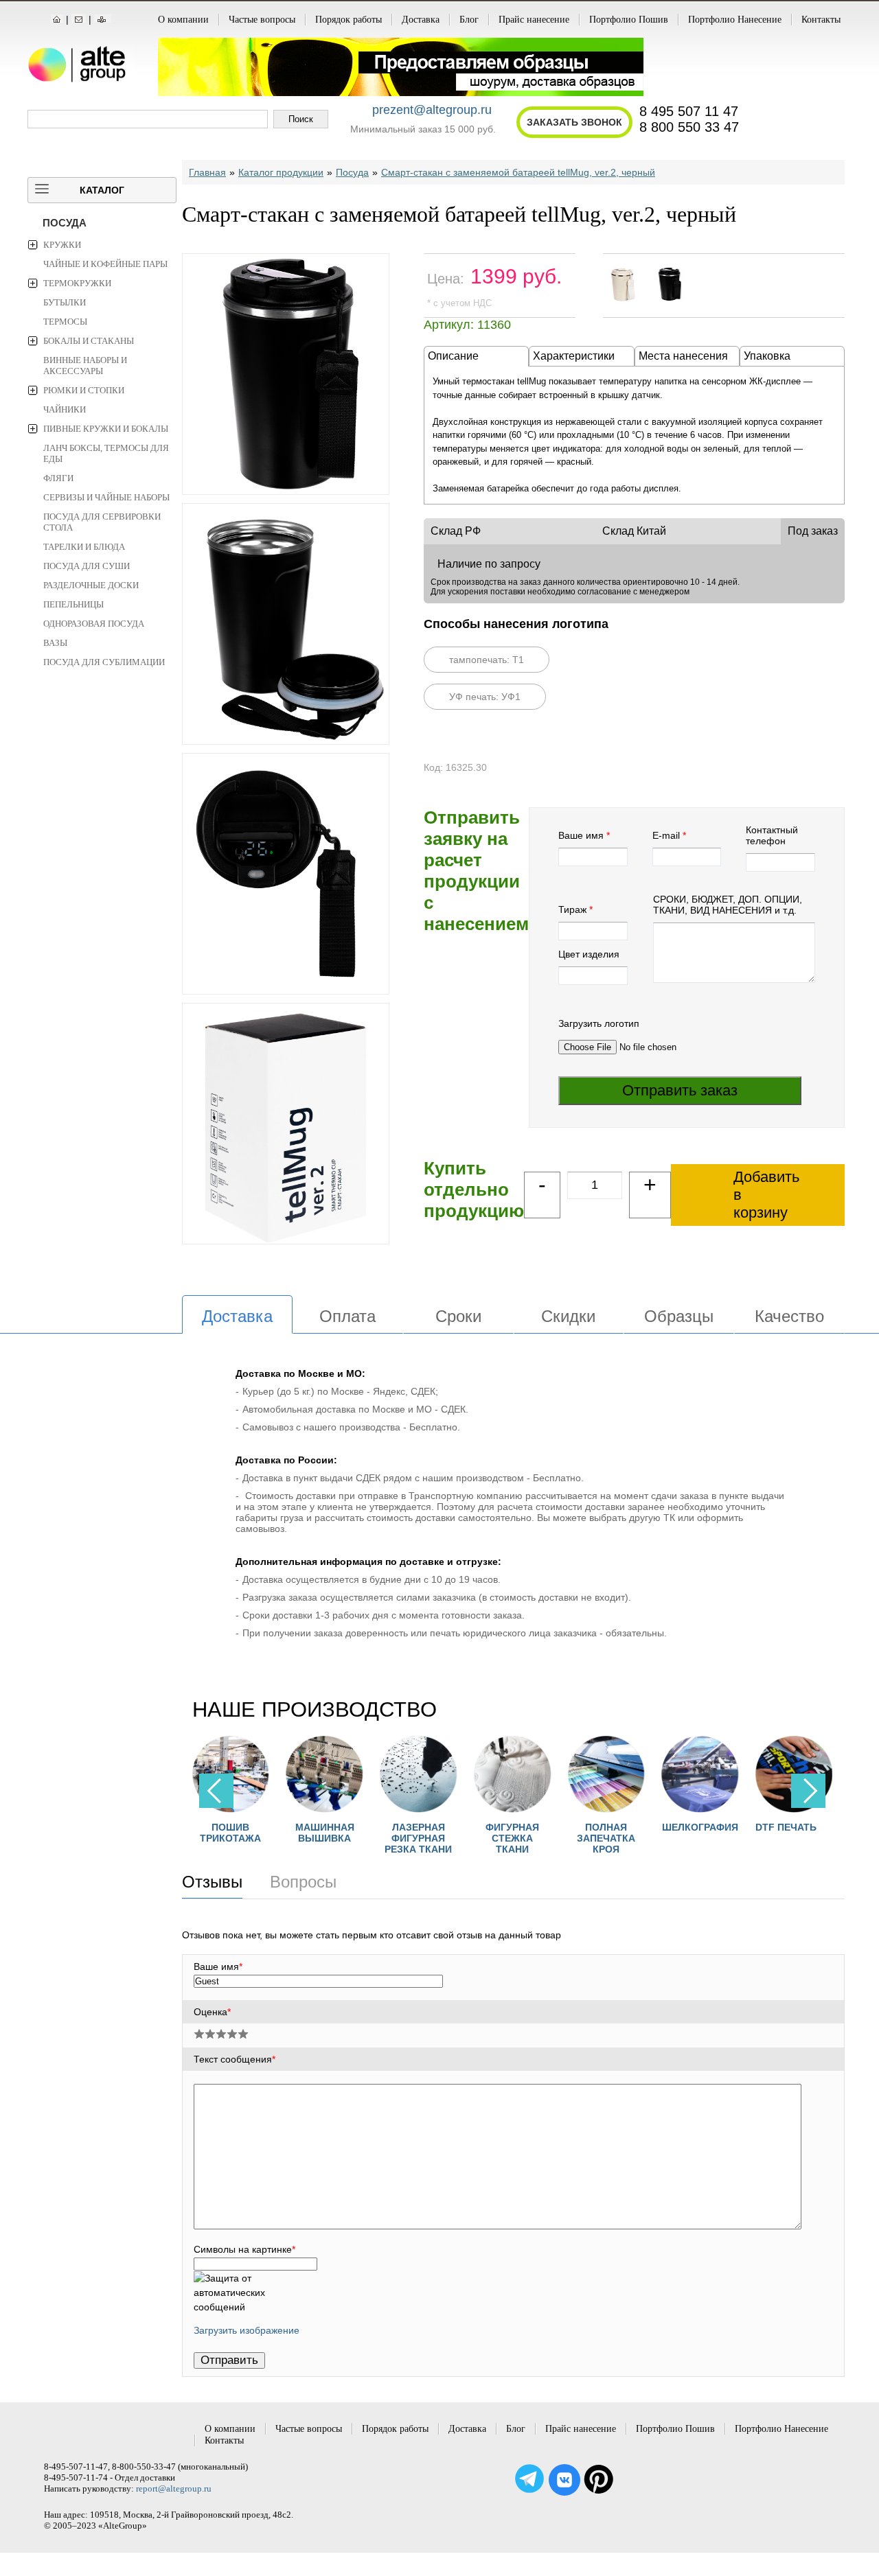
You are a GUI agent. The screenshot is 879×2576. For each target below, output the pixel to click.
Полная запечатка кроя (564, 1838)
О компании (183, 20)
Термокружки (77, 283)
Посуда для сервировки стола (102, 522)
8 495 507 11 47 (689, 111)
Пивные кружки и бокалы (106, 429)
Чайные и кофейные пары (105, 264)
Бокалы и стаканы (89, 341)
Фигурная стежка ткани (470, 1838)
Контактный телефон (772, 835)
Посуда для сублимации (104, 662)
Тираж (572, 909)
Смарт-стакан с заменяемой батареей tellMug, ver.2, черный (518, 172)
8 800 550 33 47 (689, 127)
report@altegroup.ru (174, 2488)
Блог (469, 20)
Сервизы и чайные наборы (106, 497)
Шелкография (658, 1827)
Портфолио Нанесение (735, 20)
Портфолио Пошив (629, 20)
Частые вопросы (262, 20)
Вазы (55, 643)
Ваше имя (581, 835)
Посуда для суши (87, 566)
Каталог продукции (281, 172)
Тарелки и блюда (84, 547)
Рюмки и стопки (84, 390)
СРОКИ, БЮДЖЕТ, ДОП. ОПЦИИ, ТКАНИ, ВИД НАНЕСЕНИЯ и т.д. (728, 905)
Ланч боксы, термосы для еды (106, 453)
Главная (207, 172)
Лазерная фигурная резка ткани (376, 1838)
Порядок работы (349, 20)
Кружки (62, 245)
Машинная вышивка (283, 1833)
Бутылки (65, 302)
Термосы (65, 322)
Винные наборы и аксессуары (85, 365)
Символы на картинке (244, 2249)
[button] (808, 1791)
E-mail (666, 835)
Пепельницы (73, 604)
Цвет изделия (589, 954)
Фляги (58, 478)
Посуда (65, 223)
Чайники (65, 409)
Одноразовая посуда (94, 624)
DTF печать (744, 1827)
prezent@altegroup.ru (432, 110)
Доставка (421, 20)
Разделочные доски (91, 585)
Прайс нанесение (534, 20)
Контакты (821, 20)
